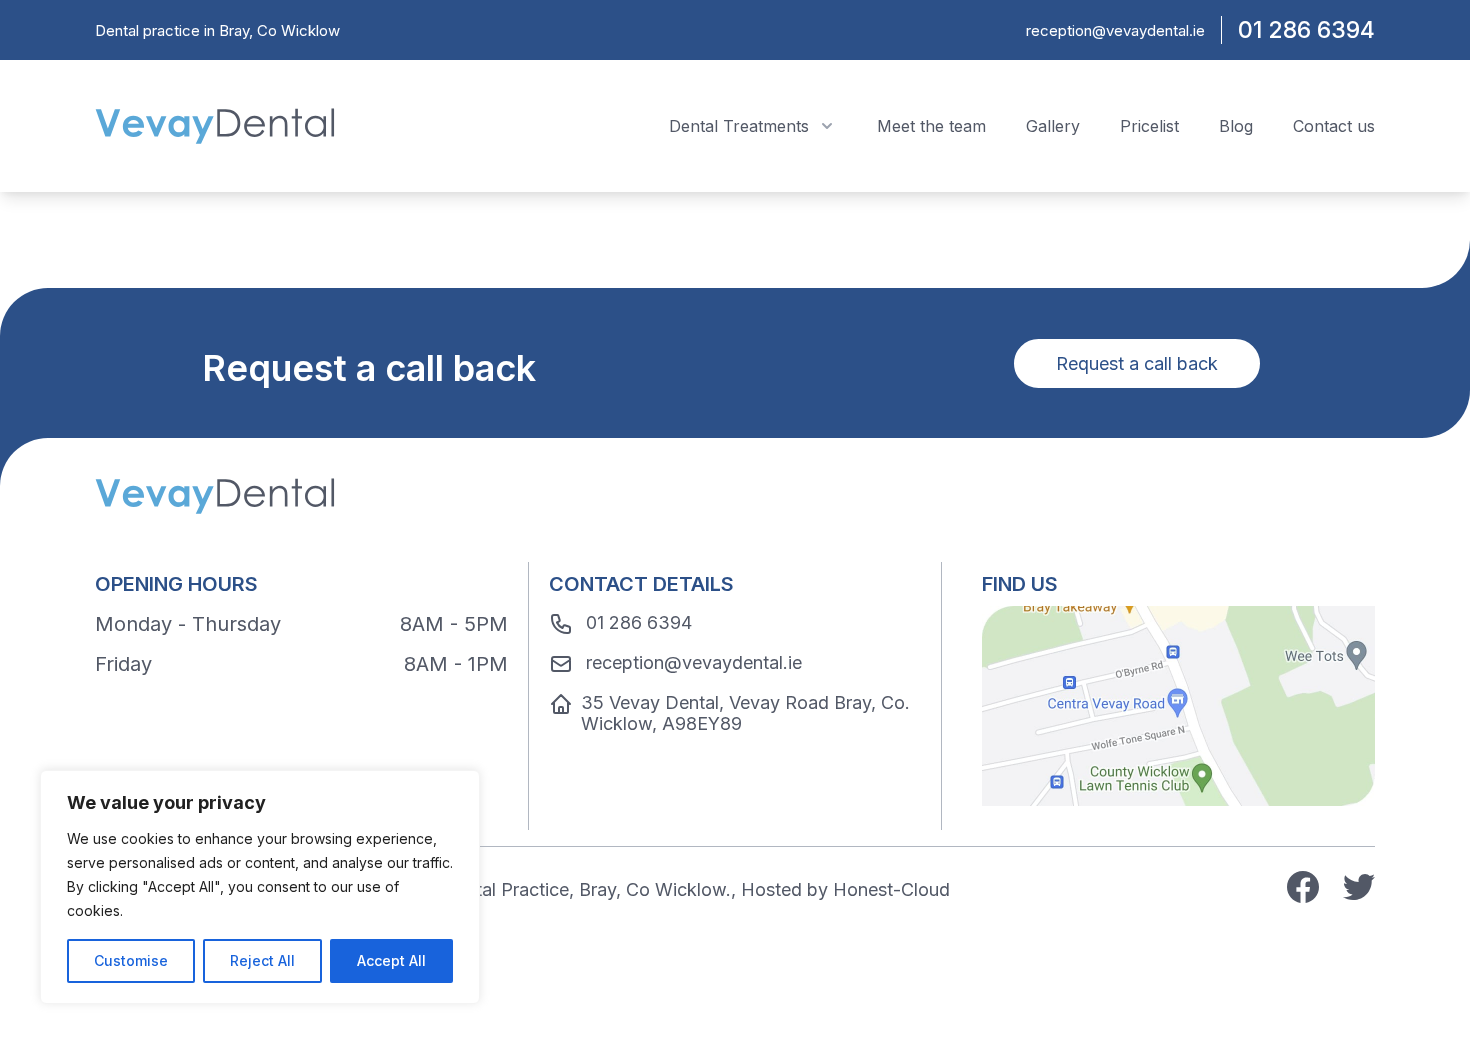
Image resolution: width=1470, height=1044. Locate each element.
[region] (260, 887)
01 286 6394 (1306, 30)
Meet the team (931, 126)
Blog (1236, 126)
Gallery (1053, 126)
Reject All (262, 960)
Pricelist (1149, 126)
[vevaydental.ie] (215, 126)
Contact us (1334, 126)
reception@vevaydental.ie (1115, 30)
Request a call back (1137, 363)
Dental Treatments (739, 126)
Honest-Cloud (891, 889)
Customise (131, 960)
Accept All (391, 960)
